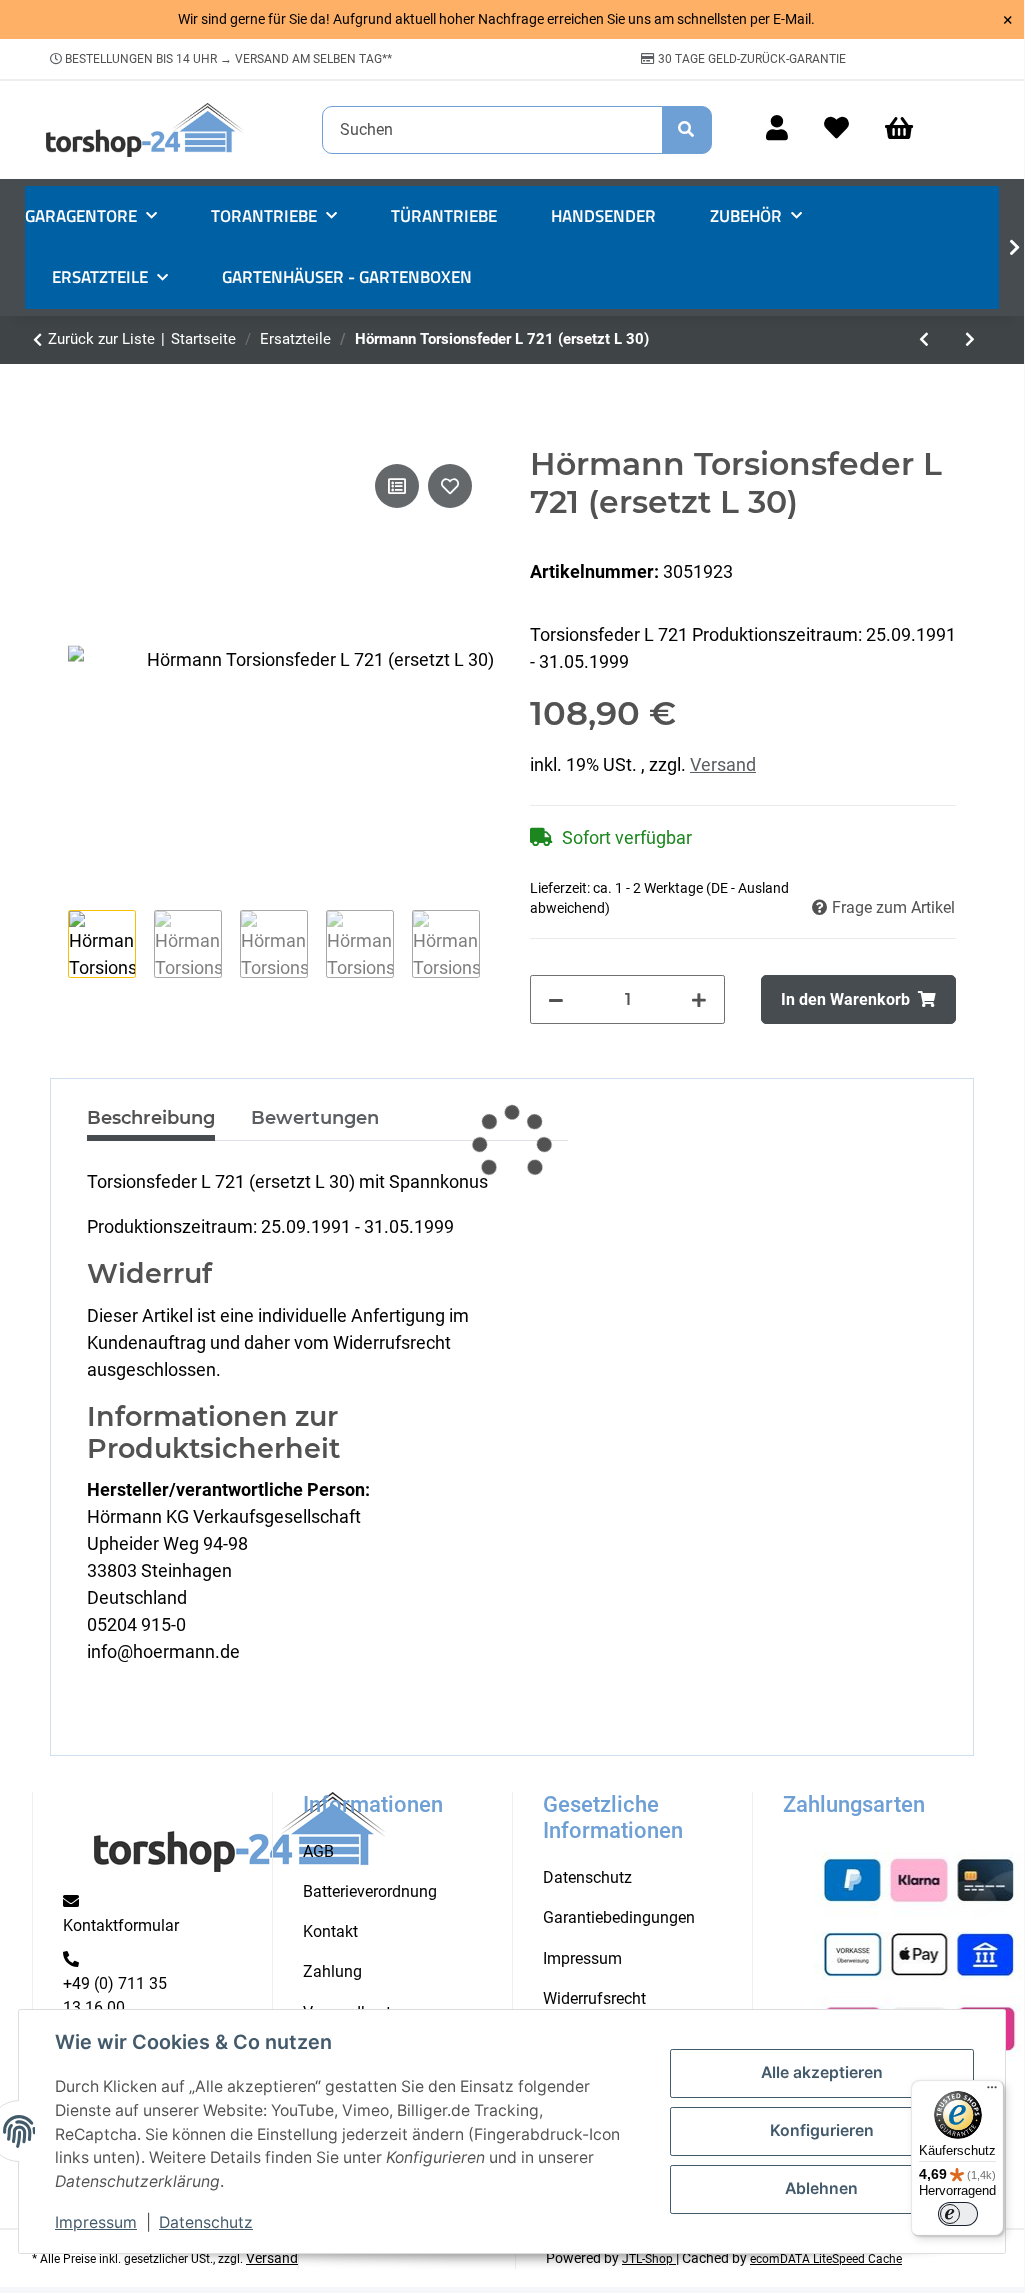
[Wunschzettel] (836, 129)
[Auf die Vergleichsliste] (397, 486)
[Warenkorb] (908, 129)
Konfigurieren (822, 2130)
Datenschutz (206, 2222)
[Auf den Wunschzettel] (450, 486)
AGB (318, 1851)
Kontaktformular (121, 1925)
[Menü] (992, 2092)
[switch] (958, 2214)
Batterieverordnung (370, 1891)
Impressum (96, 2222)
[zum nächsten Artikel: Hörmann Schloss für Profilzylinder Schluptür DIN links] (970, 340)
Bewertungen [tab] (315, 1118)
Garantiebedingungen (619, 1917)
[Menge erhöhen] (699, 999)
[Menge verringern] (556, 999)
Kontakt (330, 1931)
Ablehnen (821, 2188)
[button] (777, 129)
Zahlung (332, 1971)
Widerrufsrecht (594, 1998)
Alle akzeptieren (822, 2072)
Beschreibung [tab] (151, 1118)
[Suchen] (687, 130)
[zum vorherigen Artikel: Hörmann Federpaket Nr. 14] (924, 340)
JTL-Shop (649, 2259)
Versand (723, 764)
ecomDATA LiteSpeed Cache (826, 2259)
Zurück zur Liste (101, 339)
